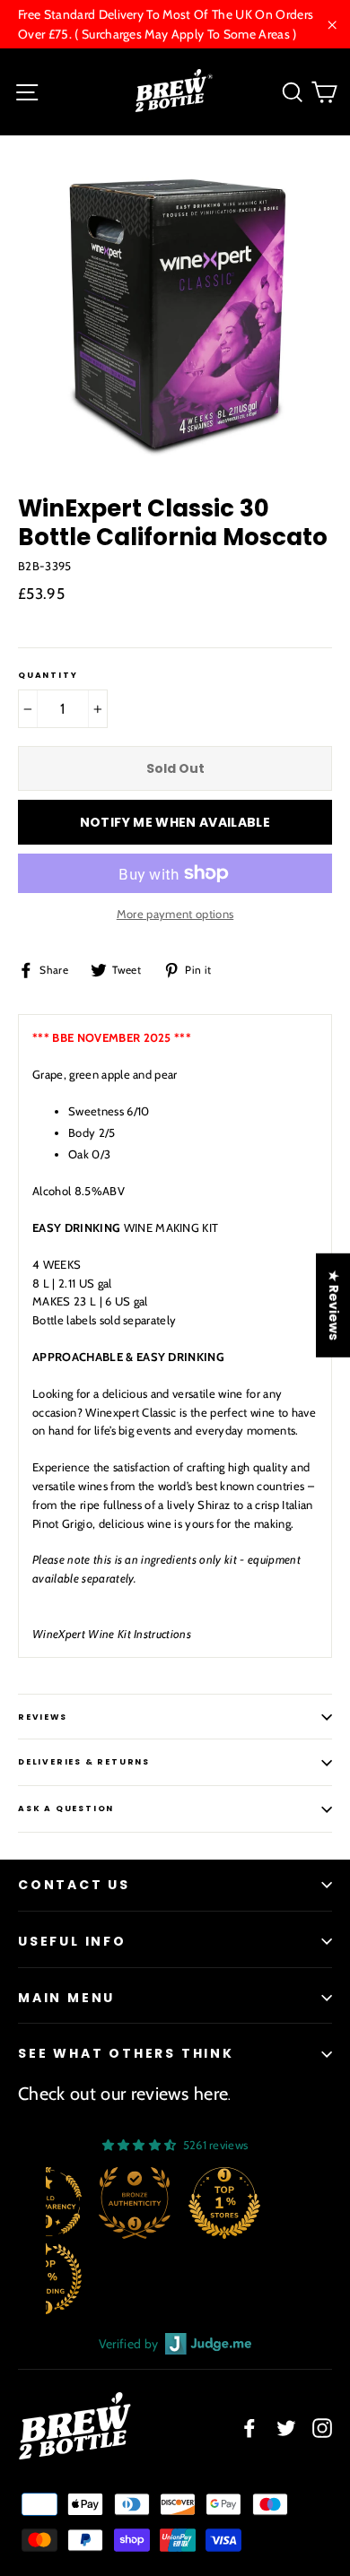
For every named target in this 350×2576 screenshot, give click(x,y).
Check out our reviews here (123, 2094)
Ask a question (66, 1808)
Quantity (48, 676)
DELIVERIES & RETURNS (84, 1762)
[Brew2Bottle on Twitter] (286, 2428)
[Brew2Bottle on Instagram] (322, 2428)
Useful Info (72, 1941)
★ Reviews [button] (334, 1305)
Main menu (66, 1998)
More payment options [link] (175, 914)
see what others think (126, 2053)
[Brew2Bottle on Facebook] (249, 2428)
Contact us (74, 1885)
